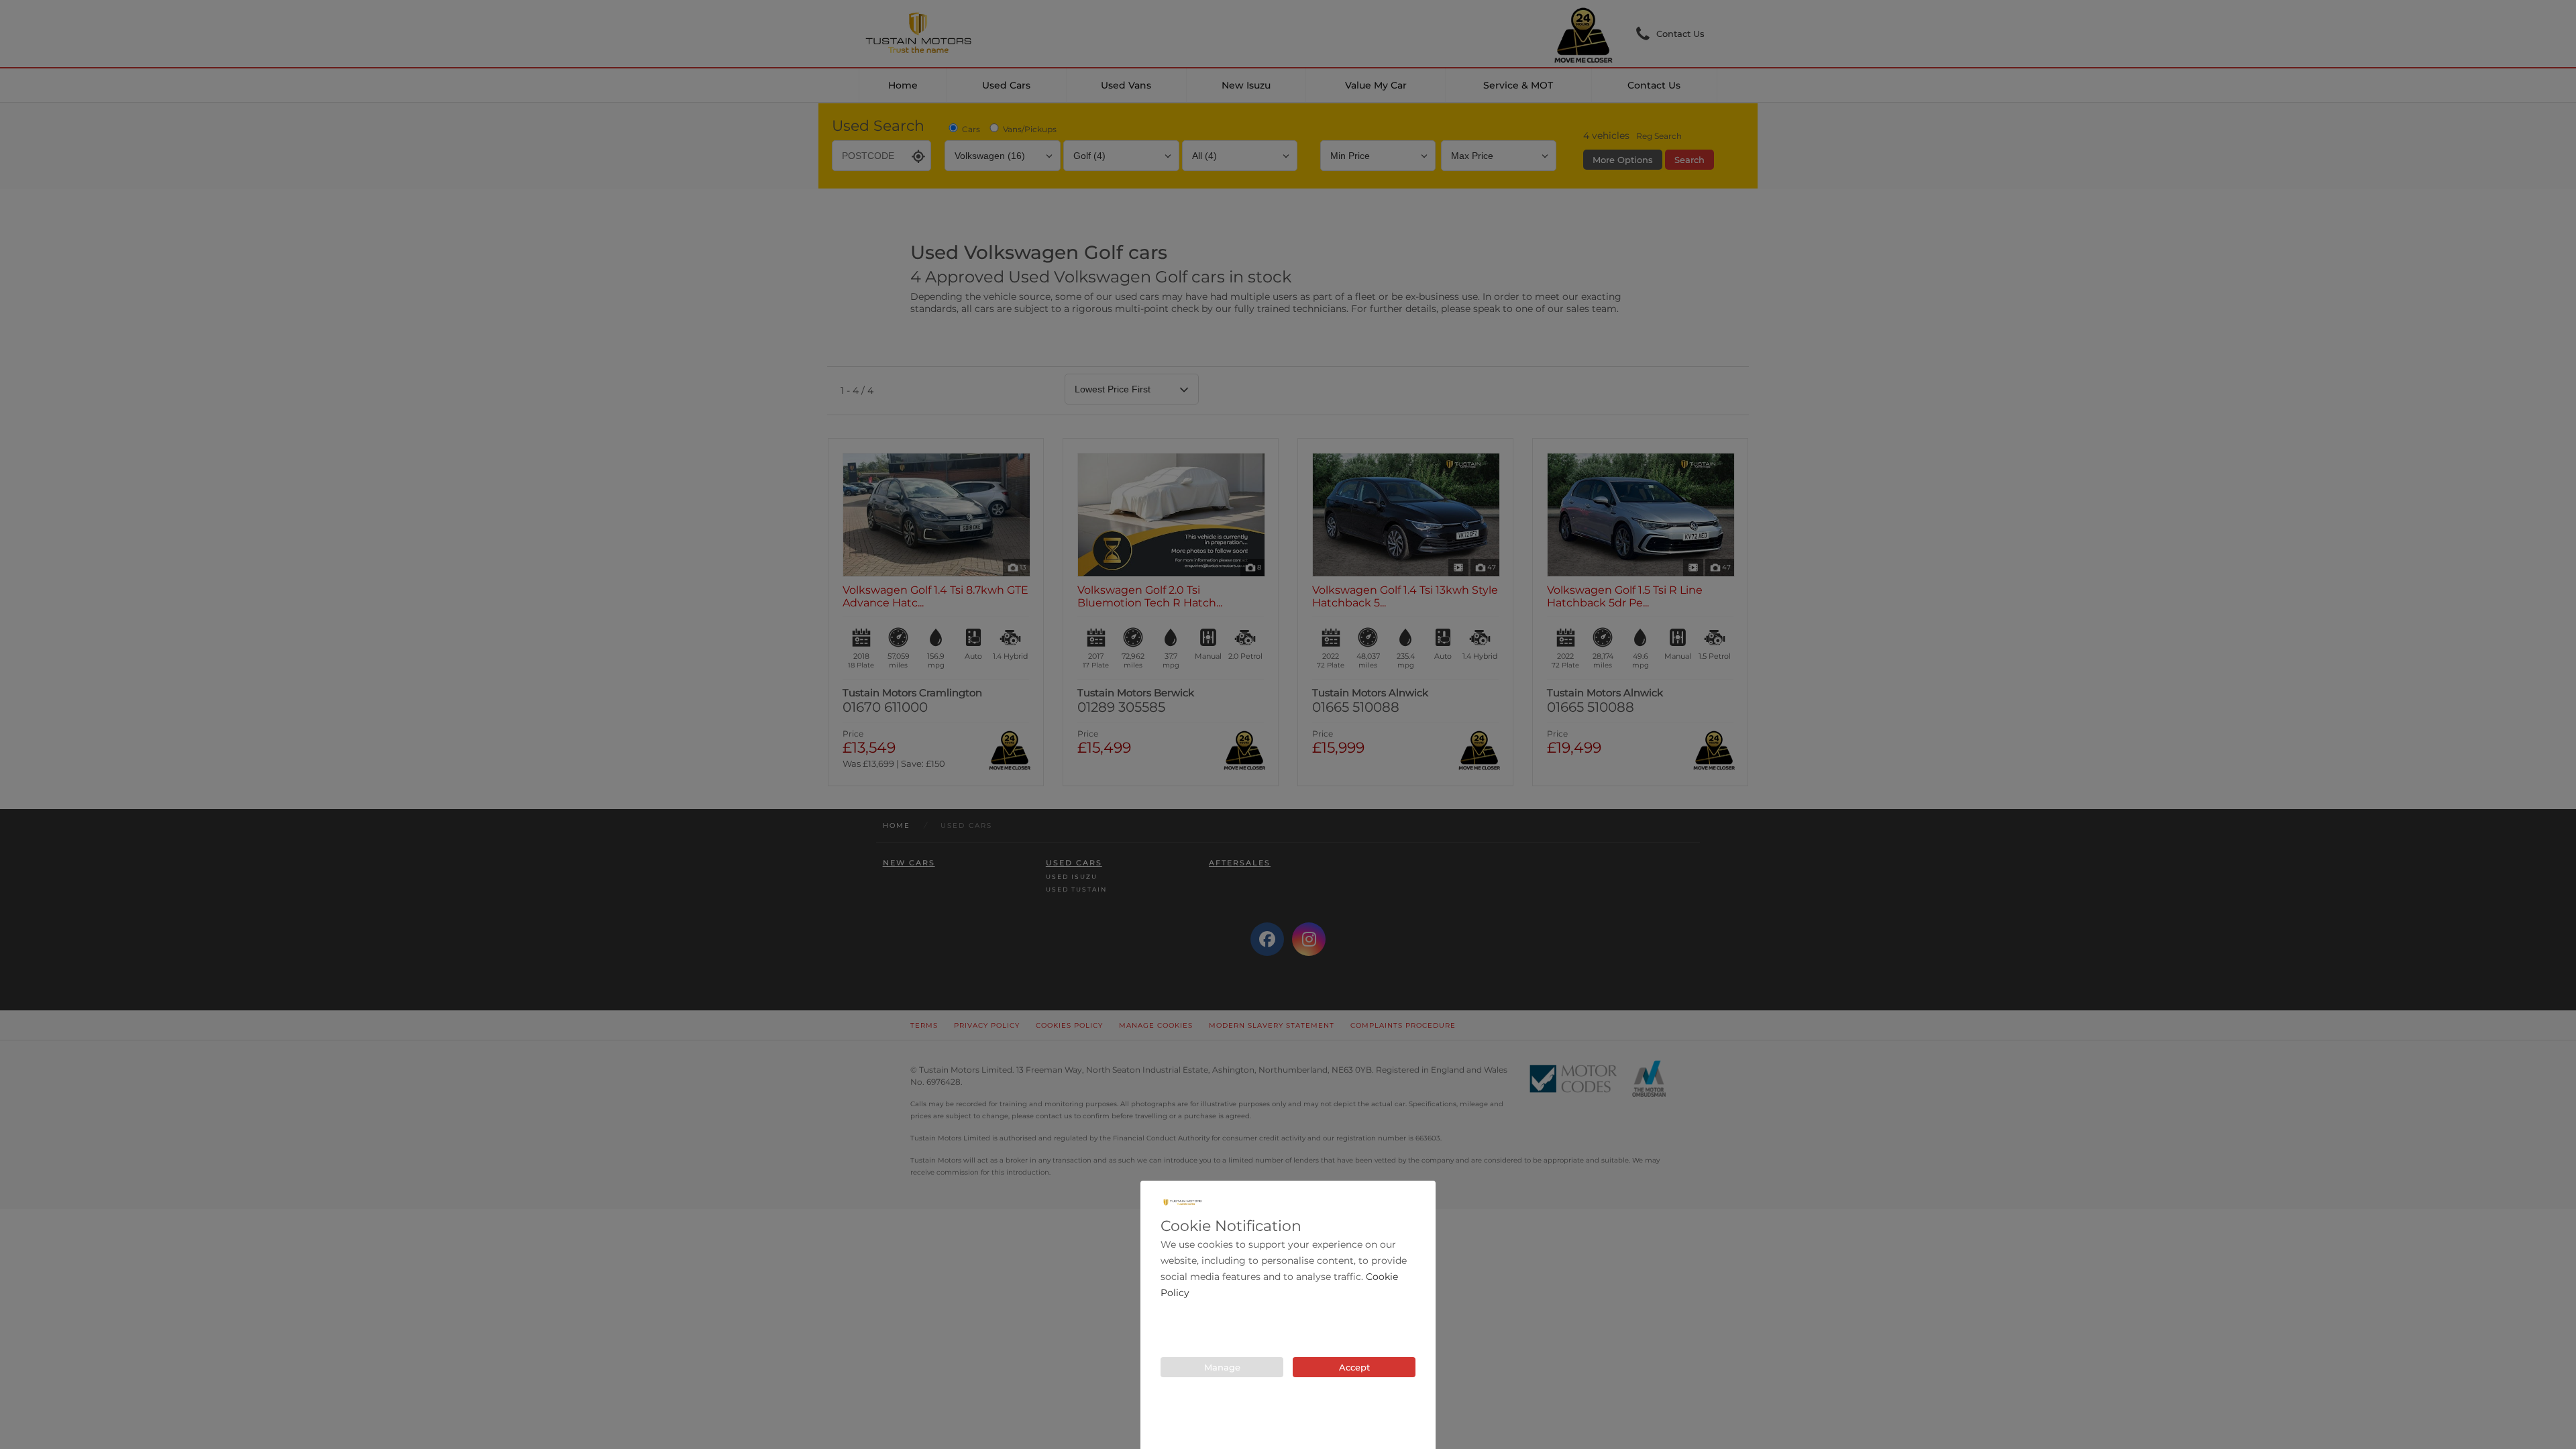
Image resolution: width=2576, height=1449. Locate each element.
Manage (1222, 1367)
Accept (1354, 1367)
